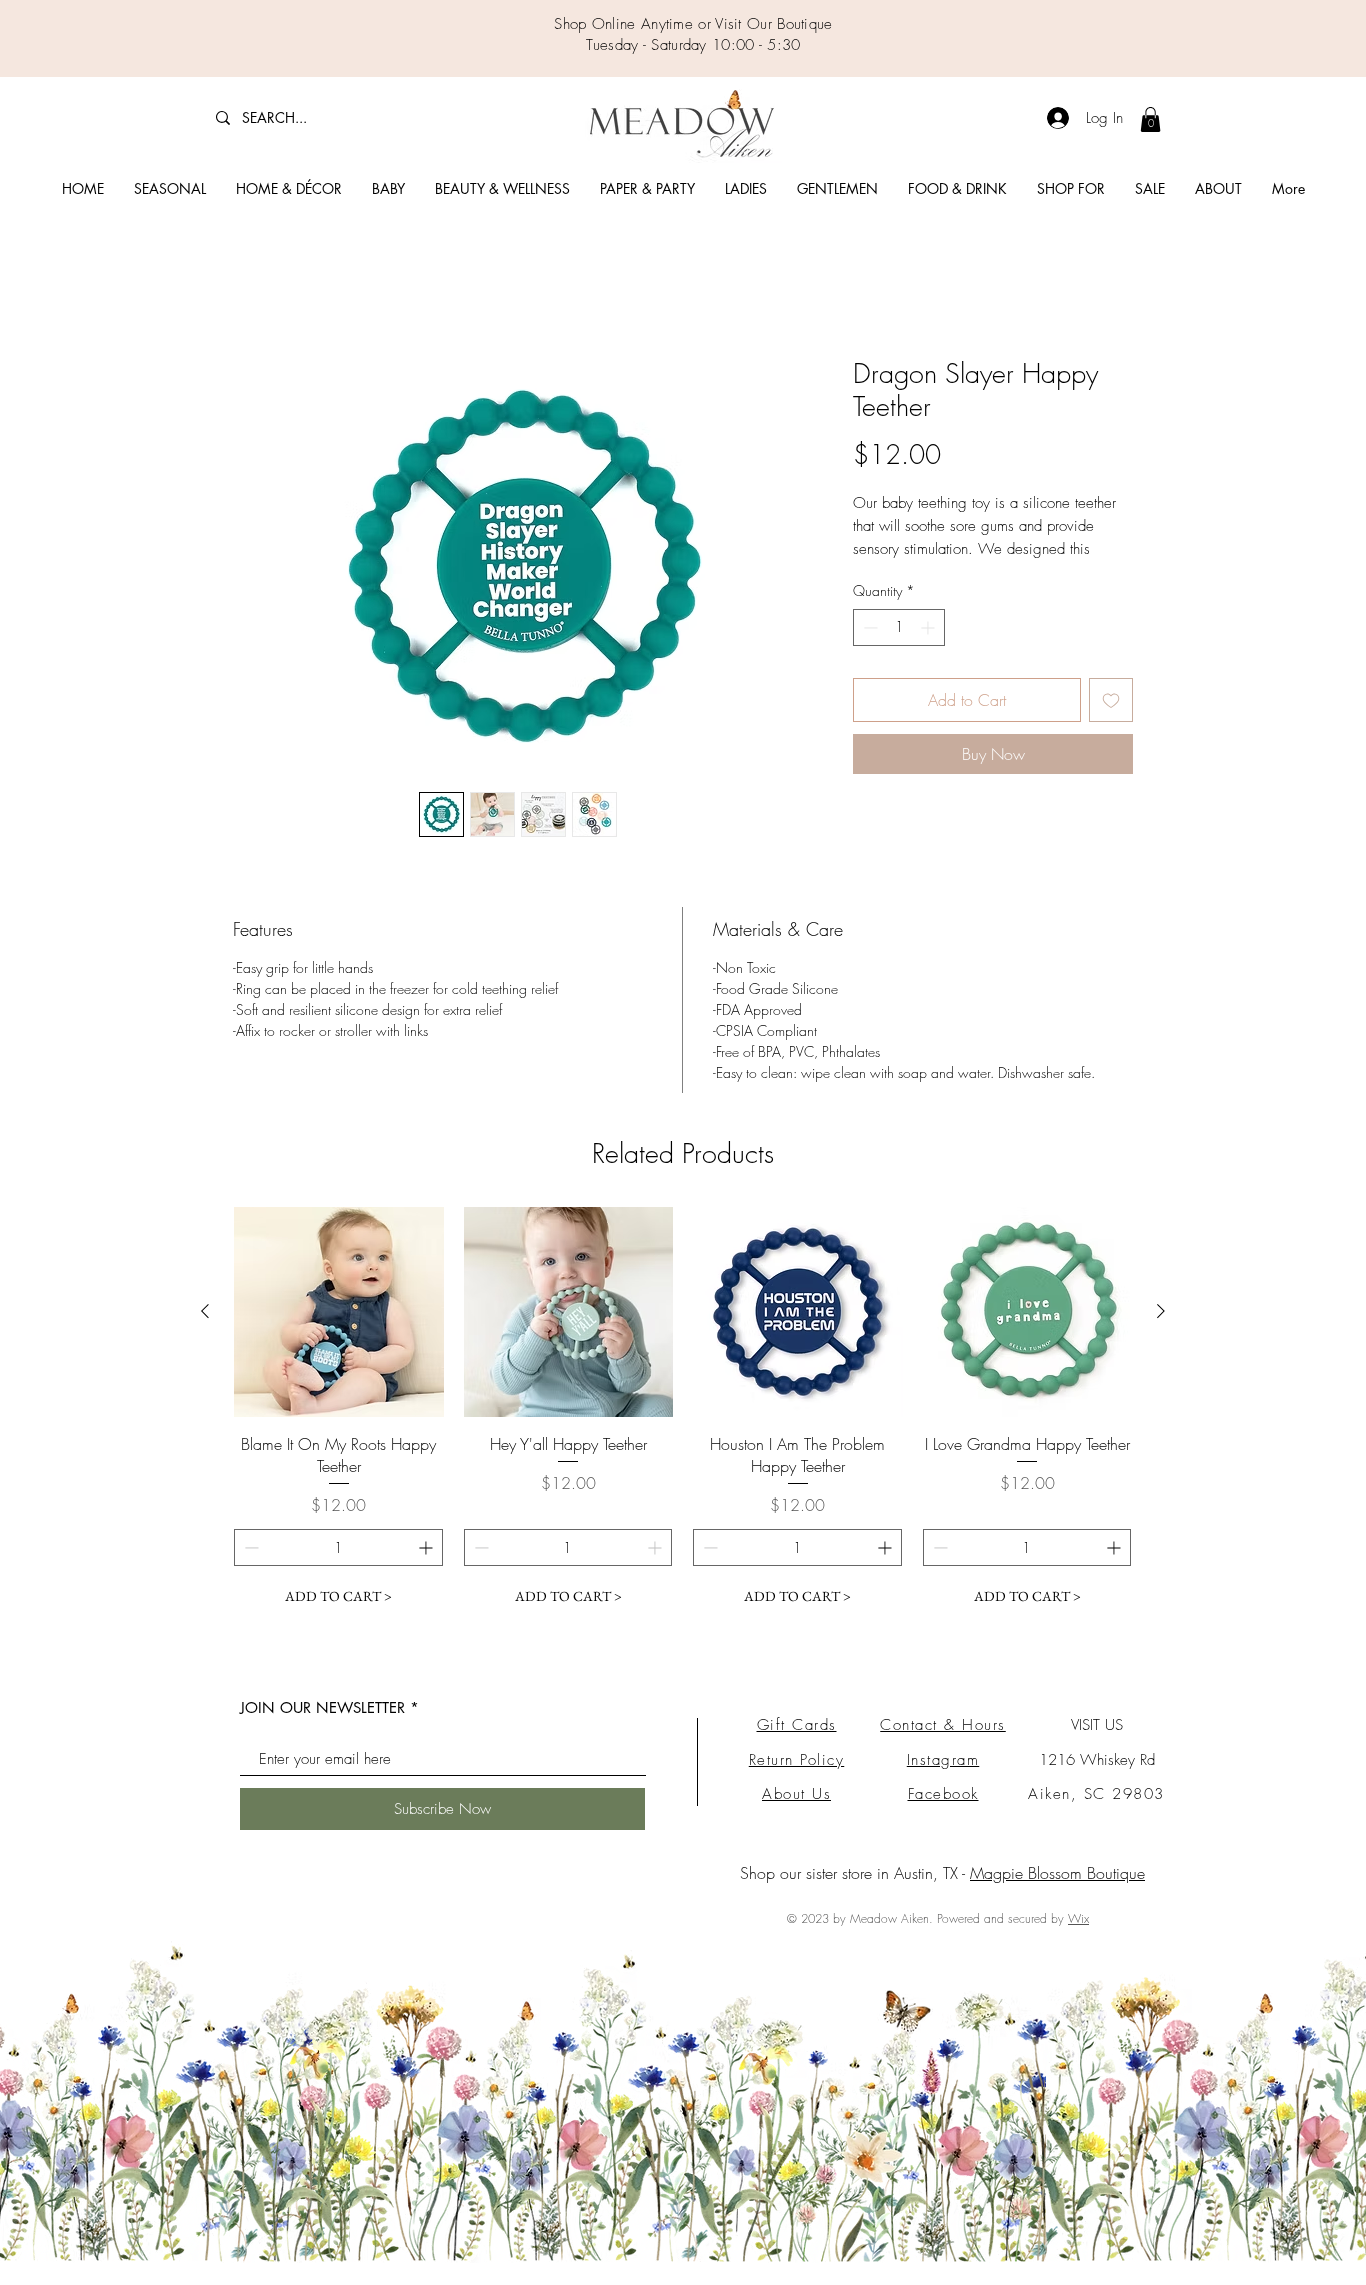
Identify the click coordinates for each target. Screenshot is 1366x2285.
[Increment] (929, 651)
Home (253, 288)
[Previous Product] (205, 1332)
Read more (884, 573)
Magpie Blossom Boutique (1057, 1894)
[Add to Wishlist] (1111, 724)
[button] (170, 189)
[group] (683, 1432)
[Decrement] (868, 651)
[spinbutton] (899, 651)
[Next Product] (1161, 1332)
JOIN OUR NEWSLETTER (322, 1728)
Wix (1078, 1939)
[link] (1150, 119)
